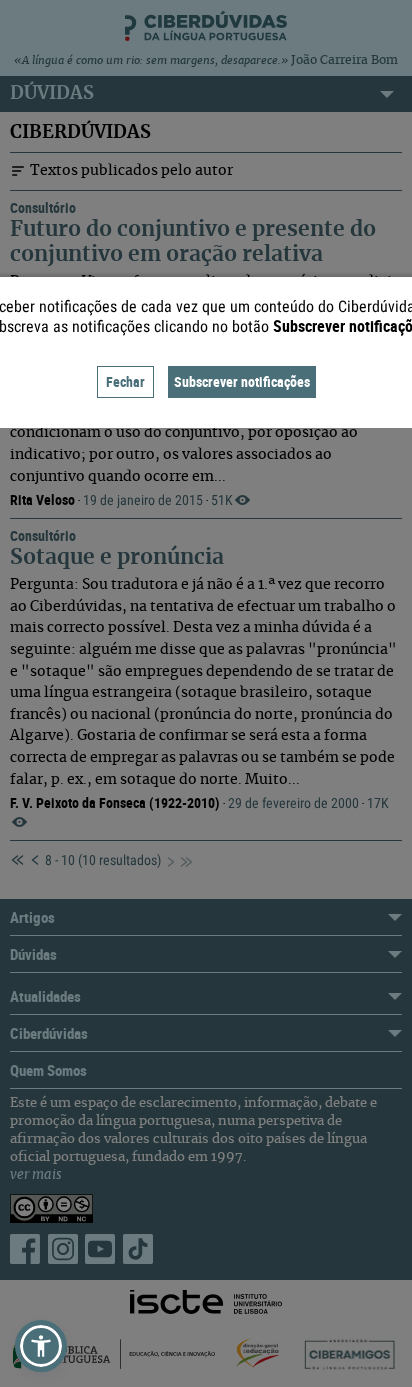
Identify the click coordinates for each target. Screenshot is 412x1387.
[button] (41, 1346)
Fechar (125, 381)
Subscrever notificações (242, 381)
